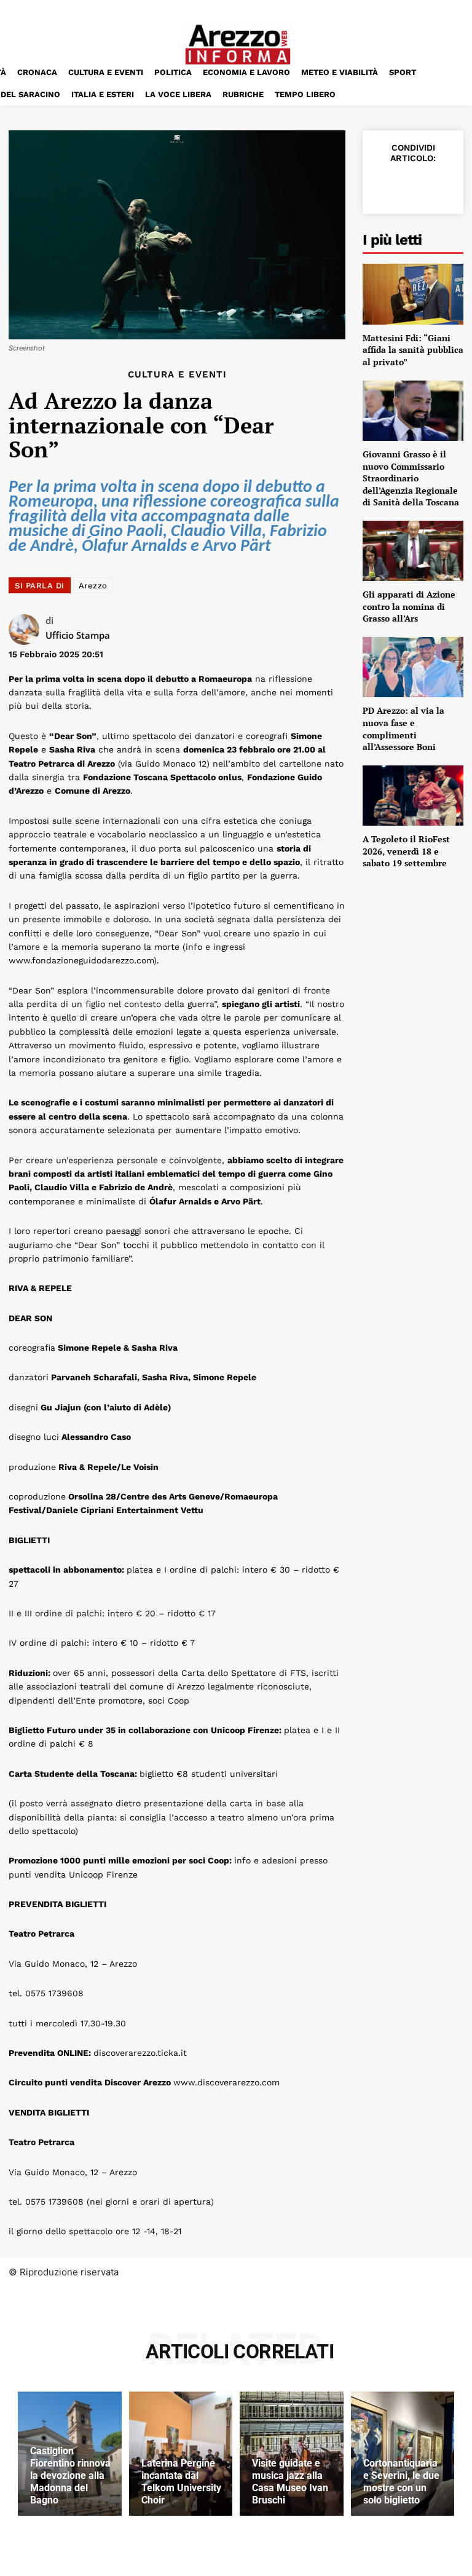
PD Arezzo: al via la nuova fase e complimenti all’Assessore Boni (403, 729)
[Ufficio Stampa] (27, 630)
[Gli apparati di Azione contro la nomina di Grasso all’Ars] (413, 551)
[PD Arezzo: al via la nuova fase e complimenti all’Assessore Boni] (413, 667)
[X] (412, 185)
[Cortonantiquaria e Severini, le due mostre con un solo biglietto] (403, 2454)
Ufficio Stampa (78, 635)
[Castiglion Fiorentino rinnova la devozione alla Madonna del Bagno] (70, 2454)
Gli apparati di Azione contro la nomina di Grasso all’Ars (409, 606)
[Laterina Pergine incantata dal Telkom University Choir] (181, 2454)
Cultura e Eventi (177, 375)
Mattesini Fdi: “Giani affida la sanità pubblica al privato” (413, 350)
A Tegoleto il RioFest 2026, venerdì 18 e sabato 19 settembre (406, 851)
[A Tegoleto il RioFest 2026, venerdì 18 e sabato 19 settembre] (413, 796)
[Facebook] (383, 185)
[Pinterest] (440, 185)
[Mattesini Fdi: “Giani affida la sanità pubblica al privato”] (413, 294)
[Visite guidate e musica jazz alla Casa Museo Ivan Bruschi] (292, 2454)
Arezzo (93, 586)
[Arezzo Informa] (238, 45)
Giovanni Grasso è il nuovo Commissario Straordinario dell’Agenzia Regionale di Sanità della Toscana (411, 478)
